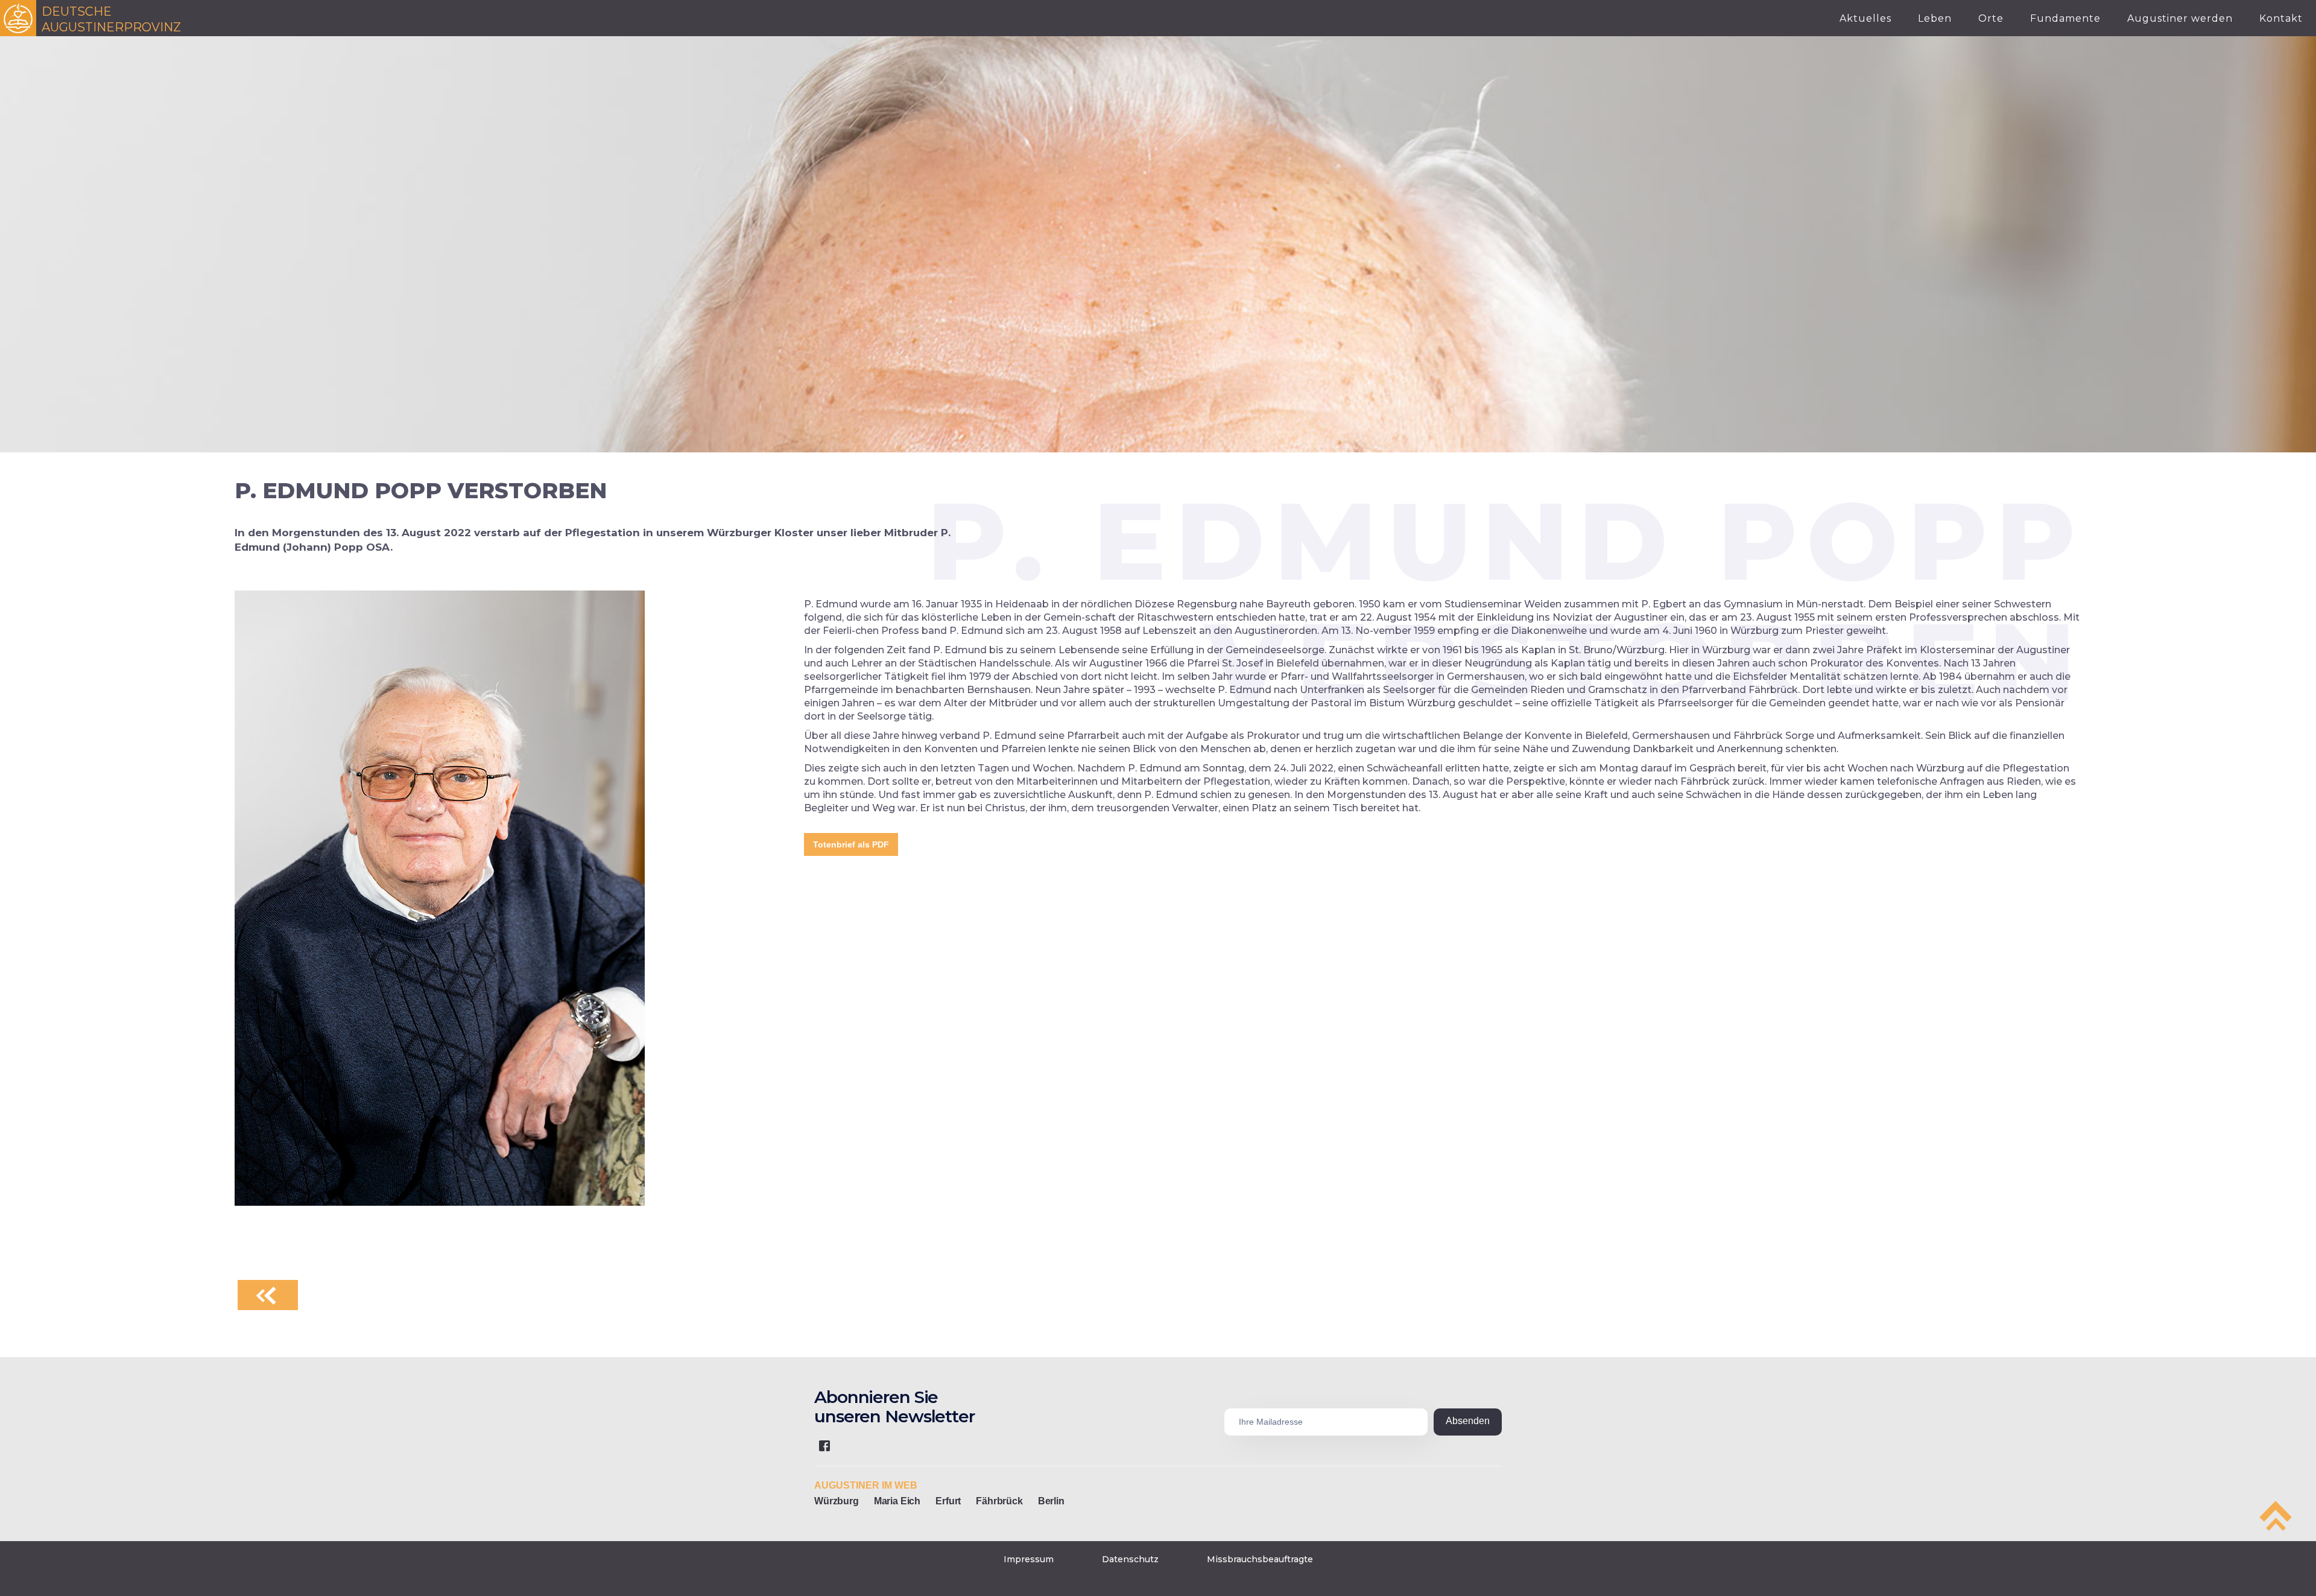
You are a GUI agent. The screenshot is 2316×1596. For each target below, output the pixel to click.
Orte (1991, 18)
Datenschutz (1130, 1559)
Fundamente (2065, 18)
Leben (1935, 18)
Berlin (1051, 1501)
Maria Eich (897, 1501)
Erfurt (948, 1501)
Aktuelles (1865, 18)
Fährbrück (999, 1501)
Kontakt (2281, 18)
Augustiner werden (2180, 18)
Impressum (1029, 1559)
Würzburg (837, 1501)
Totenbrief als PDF (851, 844)
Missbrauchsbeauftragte (1260, 1559)
